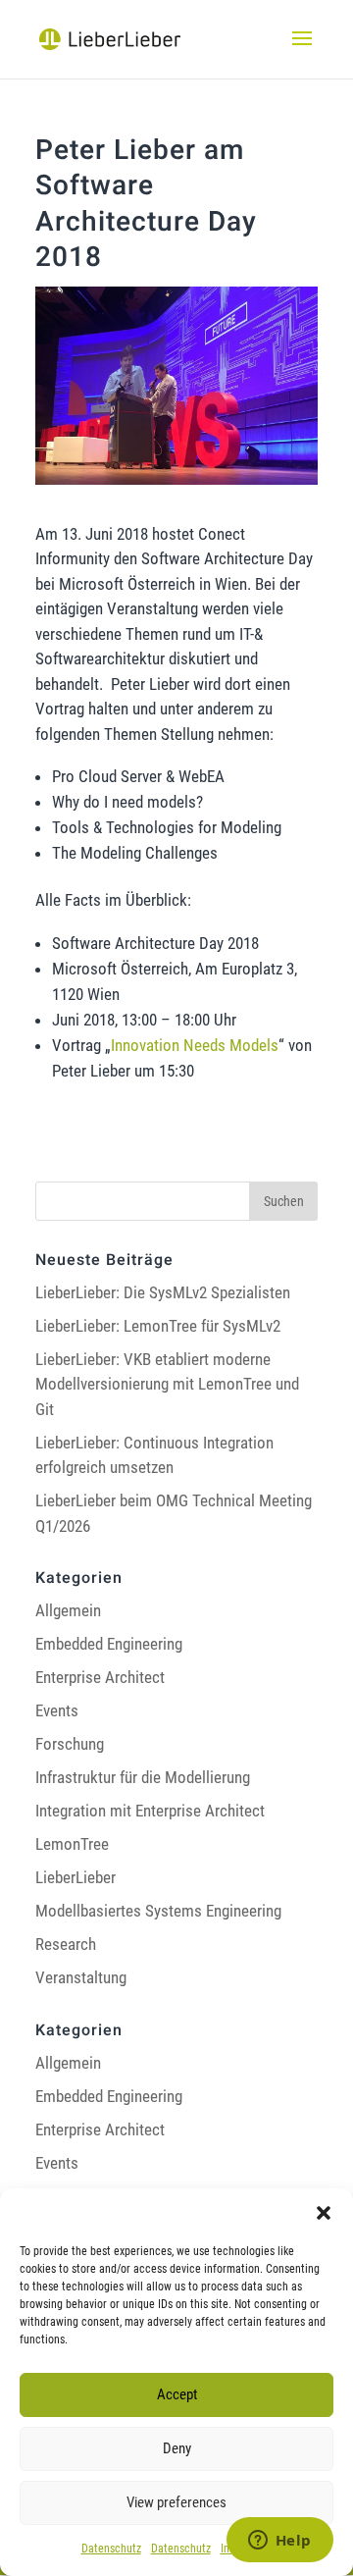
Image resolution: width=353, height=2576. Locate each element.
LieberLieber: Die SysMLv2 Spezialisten (163, 1292)
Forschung (70, 1744)
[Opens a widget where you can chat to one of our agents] (279, 2542)
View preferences (176, 2502)
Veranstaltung (81, 1977)
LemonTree (72, 1844)
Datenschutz (111, 2549)
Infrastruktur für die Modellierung (143, 1777)
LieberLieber (76, 1877)
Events (57, 1710)
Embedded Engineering (109, 1644)
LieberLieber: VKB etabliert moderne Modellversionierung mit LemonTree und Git (167, 1384)
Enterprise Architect (100, 1677)
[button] (324, 2213)
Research (66, 1944)
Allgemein (68, 1610)
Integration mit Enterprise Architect (150, 1811)
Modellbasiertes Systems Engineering (158, 1911)
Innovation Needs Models (195, 1045)
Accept (177, 2394)
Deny (177, 2448)
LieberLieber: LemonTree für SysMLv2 (158, 1326)
